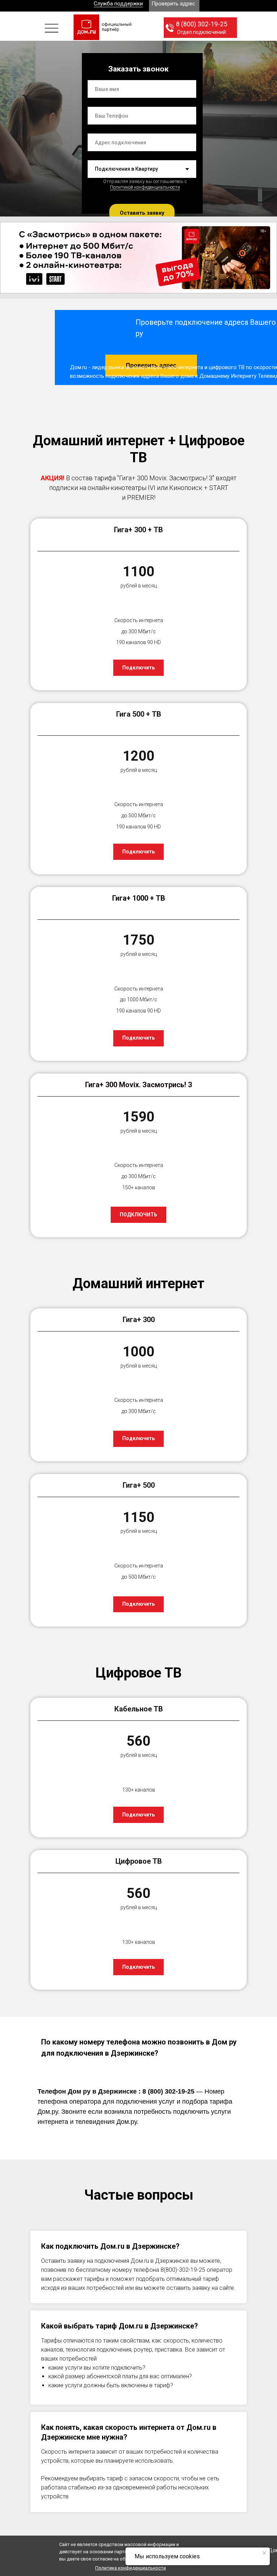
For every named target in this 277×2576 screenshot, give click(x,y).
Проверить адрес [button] (173, 4)
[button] (52, 28)
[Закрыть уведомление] (264, 2553)
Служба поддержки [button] (118, 4)
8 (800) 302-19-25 (202, 24)
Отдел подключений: (202, 32)
